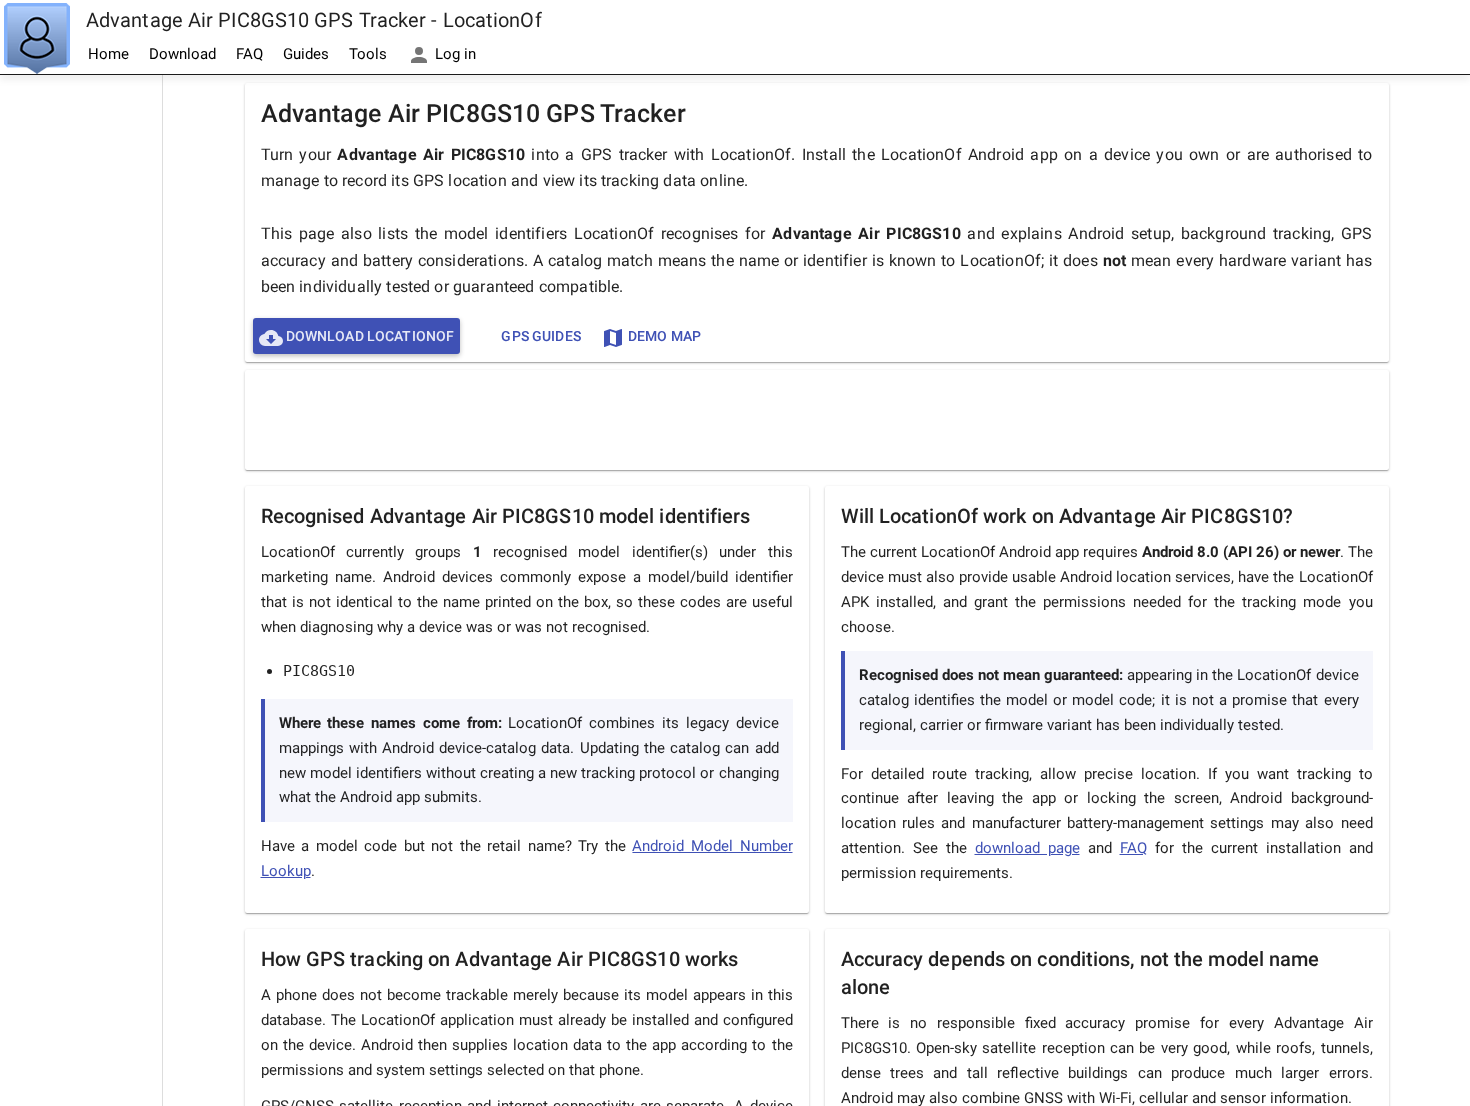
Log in (453, 54)
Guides (306, 54)
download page (1027, 848)
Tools (368, 54)
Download (182, 54)
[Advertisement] (81, 376)
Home (108, 54)
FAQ (249, 54)
